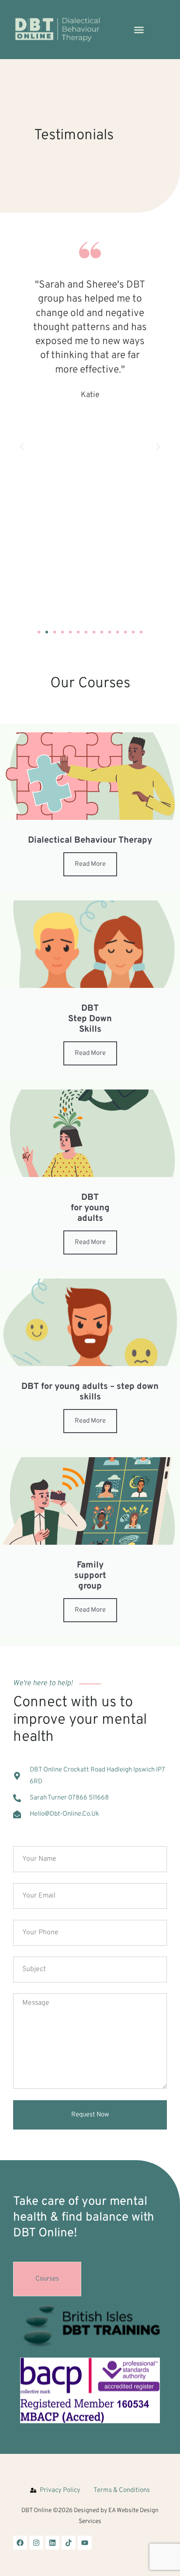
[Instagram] (36, 2543)
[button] (139, 30)
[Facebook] (20, 2543)
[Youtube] (85, 2543)
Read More (90, 864)
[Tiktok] (69, 2543)
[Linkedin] (52, 2543)
